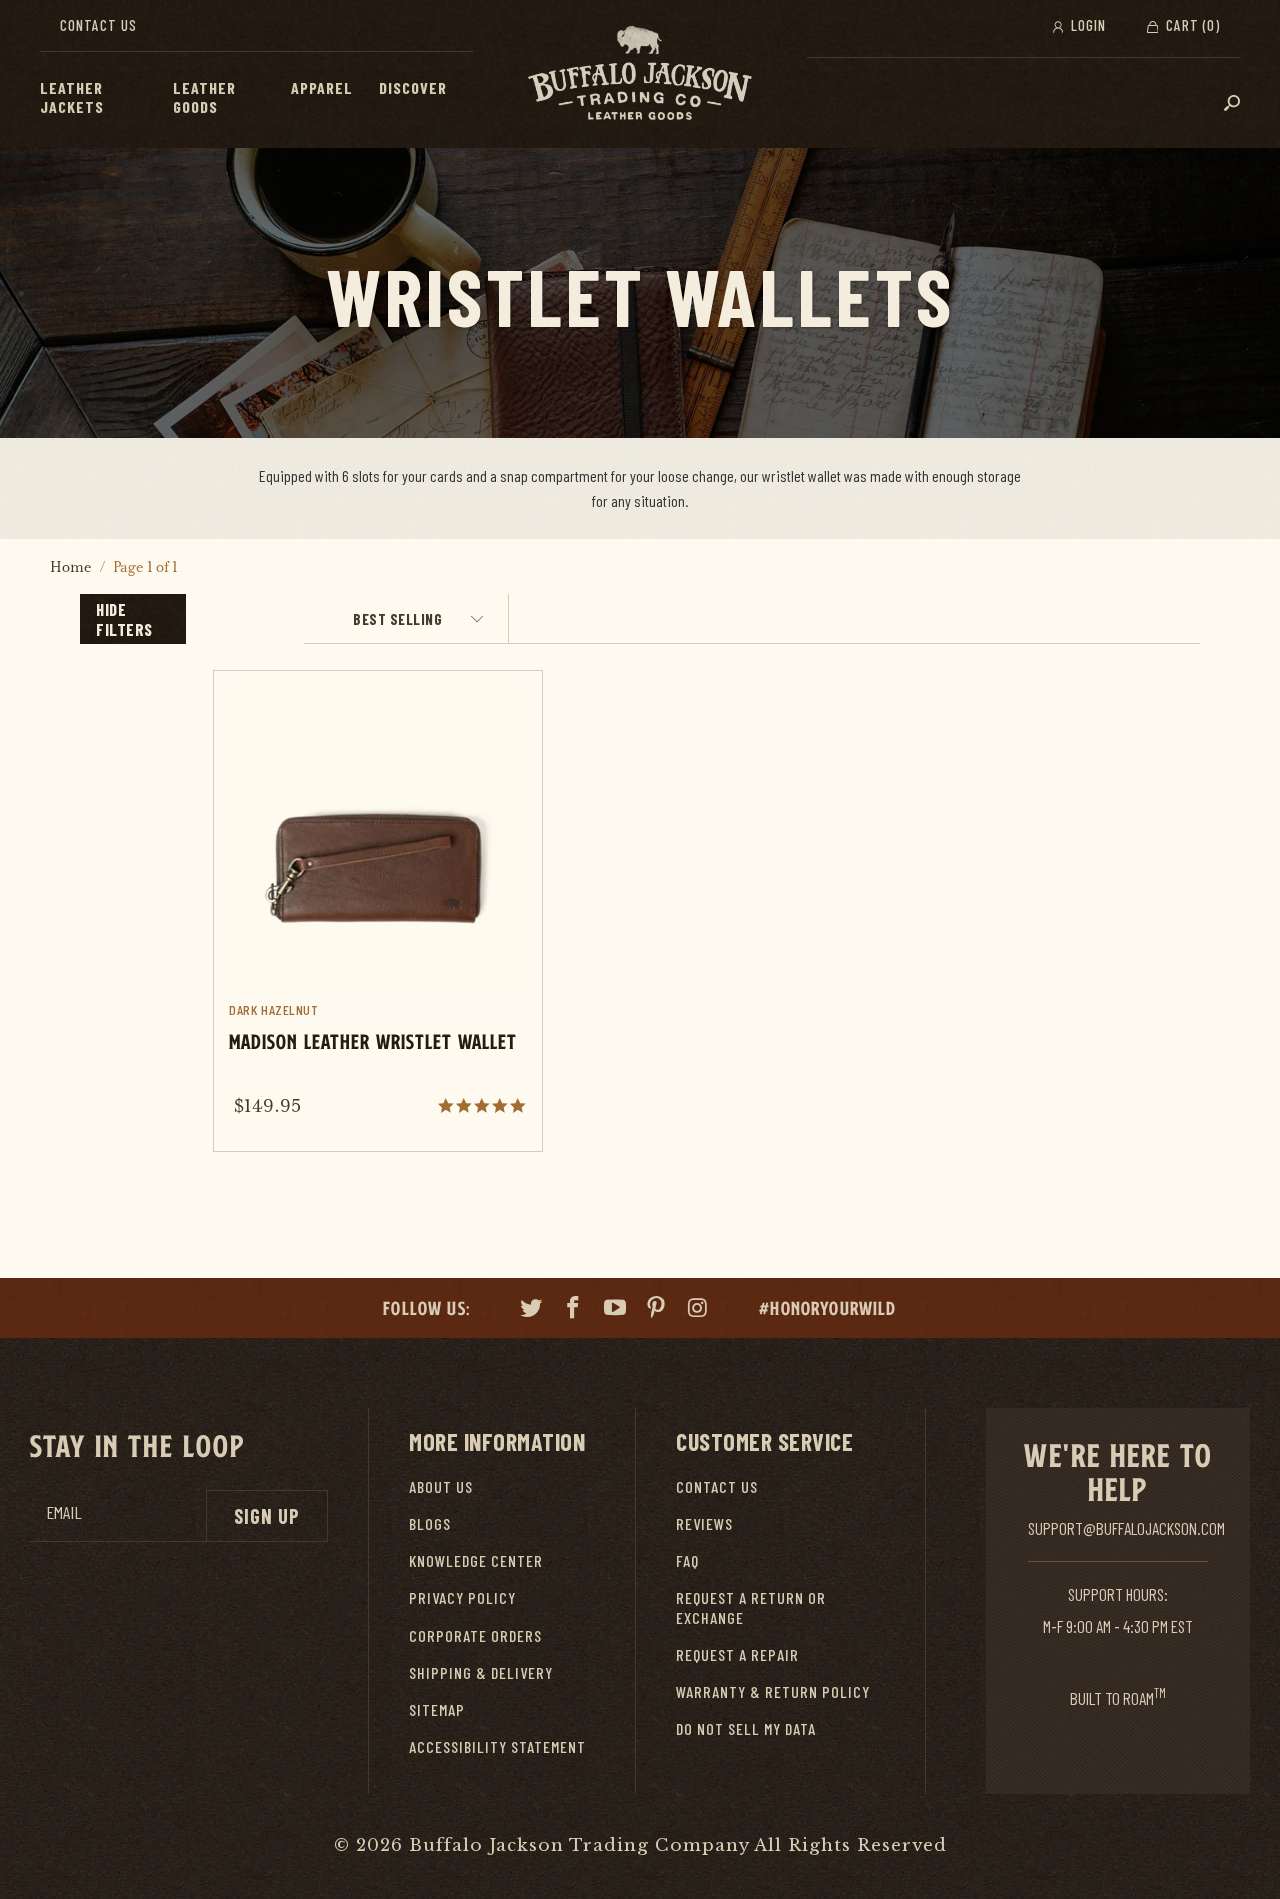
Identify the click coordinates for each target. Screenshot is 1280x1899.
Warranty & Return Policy (773, 1691)
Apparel (322, 87)
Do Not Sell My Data (746, 1728)
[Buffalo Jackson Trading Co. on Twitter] (532, 1310)
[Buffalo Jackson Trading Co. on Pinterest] (657, 1310)
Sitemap (437, 1709)
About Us (441, 1486)
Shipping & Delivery (481, 1672)
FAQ (687, 1560)
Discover (413, 87)
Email (64, 1512)
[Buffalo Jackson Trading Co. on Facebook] (574, 1310)
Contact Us (98, 25)
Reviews (704, 1523)
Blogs (430, 1523)
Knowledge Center (476, 1560)
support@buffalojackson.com (1126, 1528)
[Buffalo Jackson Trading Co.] (640, 74)
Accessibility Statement (497, 1746)
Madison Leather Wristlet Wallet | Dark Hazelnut (377, 911)
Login (1086, 25)
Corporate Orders (475, 1635)
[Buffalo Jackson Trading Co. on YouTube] (615, 1310)
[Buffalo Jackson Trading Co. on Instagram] (699, 1310)
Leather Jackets (72, 97)
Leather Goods (204, 97)
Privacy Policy (462, 1597)
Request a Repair (737, 1654)
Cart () (1191, 25)
